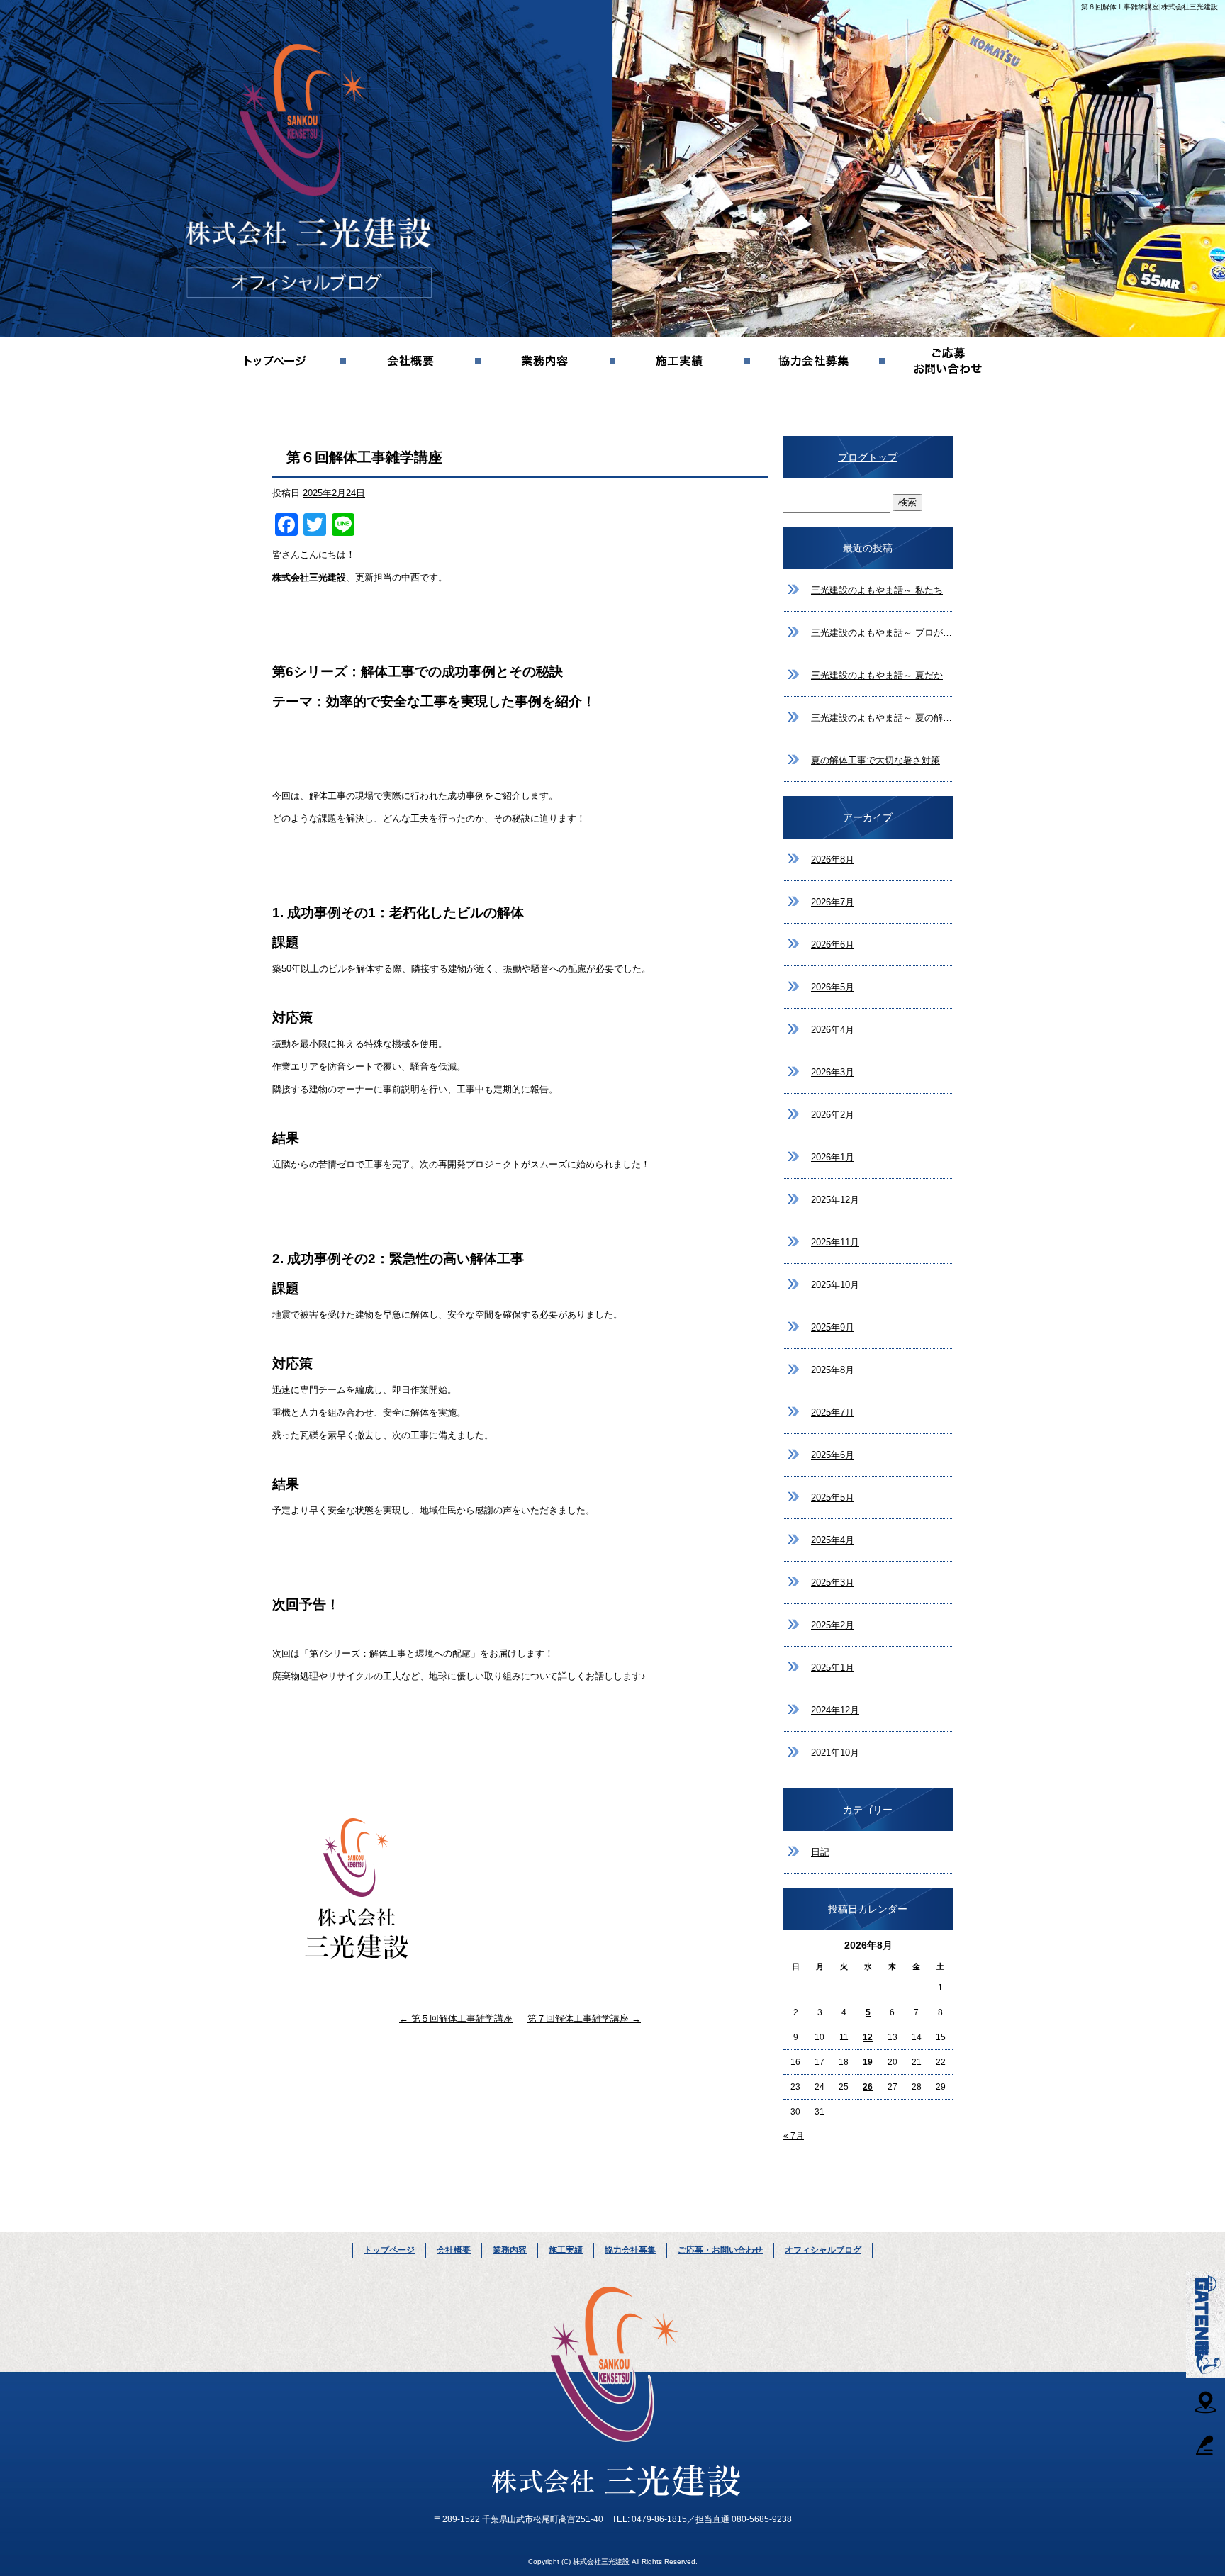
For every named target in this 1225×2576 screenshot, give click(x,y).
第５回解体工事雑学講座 (456, 2018)
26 (868, 2087)
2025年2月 (833, 1625)
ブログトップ (868, 457)
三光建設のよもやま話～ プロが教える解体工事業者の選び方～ (882, 633)
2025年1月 (833, 1668)
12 (868, 2037)
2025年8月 (833, 1370)
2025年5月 (833, 1497)
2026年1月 (833, 1157)
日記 (820, 1852)
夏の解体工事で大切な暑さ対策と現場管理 (882, 760)
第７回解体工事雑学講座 (584, 2018)
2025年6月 (833, 1455)
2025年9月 (833, 1327)
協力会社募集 (815, 362)
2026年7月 (833, 902)
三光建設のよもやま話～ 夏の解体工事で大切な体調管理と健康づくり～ (882, 718)
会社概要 (410, 362)
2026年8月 (833, 859)
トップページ (276, 362)
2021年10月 (835, 1753)
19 (868, 2062)
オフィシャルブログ (823, 2250)
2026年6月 (833, 945)
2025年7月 (833, 1412)
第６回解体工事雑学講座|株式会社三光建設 (1150, 7)
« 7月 (794, 2136)
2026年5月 (833, 987)
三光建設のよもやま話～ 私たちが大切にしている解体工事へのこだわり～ (882, 590)
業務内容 (545, 362)
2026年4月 (833, 1030)
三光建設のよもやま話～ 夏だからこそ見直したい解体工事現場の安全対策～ (882, 675)
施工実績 (680, 362)
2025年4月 (833, 1540)
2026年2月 (833, 1115)
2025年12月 (835, 1200)
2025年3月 (833, 1583)
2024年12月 (835, 1710)
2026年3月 (833, 1072)
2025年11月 (835, 1242)
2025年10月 (835, 1285)
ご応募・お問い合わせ (949, 362)
